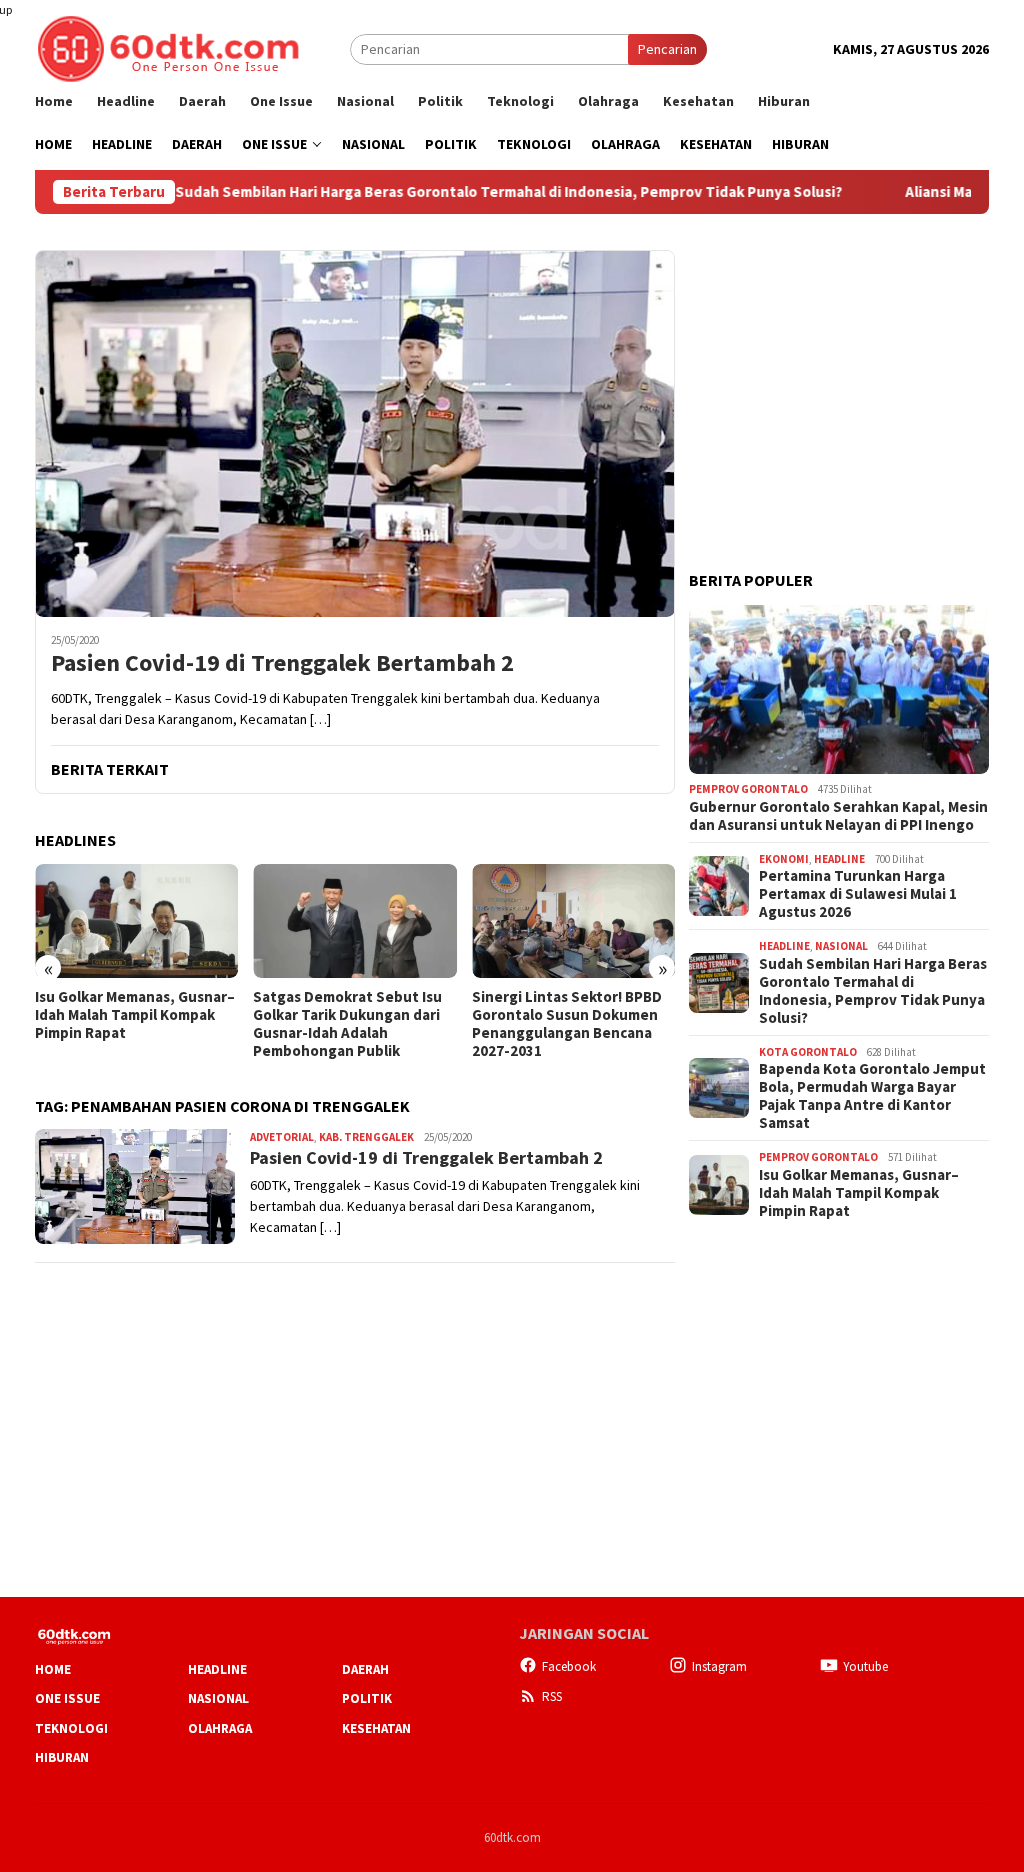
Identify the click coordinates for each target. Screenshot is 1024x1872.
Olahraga (220, 1728)
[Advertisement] (839, 375)
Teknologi (71, 1728)
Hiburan (62, 1757)
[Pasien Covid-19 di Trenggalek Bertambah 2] (355, 433)
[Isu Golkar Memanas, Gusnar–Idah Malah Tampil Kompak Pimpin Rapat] (136, 921)
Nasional (841, 946)
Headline (839, 859)
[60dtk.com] (168, 47)
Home (53, 1669)
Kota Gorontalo (808, 1052)
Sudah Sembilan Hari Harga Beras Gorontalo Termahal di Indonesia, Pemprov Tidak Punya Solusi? (447, 192)
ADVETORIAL (282, 1137)
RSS (552, 1696)
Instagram (719, 1666)
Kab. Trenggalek (366, 1137)
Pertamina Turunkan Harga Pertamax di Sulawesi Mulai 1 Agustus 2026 (858, 894)
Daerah (365, 1669)
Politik (367, 1698)
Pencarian (667, 49)
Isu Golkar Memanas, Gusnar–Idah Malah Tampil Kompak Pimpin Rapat (135, 1015)
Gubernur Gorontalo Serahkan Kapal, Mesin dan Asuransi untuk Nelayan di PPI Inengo (838, 816)
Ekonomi (784, 859)
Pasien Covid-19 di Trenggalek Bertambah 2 (282, 663)
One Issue (67, 1698)
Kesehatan (376, 1728)
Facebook (569, 1666)
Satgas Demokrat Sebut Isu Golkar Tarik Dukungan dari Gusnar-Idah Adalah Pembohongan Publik (347, 1024)
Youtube (865, 1666)
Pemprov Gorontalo (748, 789)
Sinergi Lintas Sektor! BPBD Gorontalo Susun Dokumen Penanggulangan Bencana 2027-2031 (567, 1024)
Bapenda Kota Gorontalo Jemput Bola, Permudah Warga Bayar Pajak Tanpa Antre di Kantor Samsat (872, 1096)
